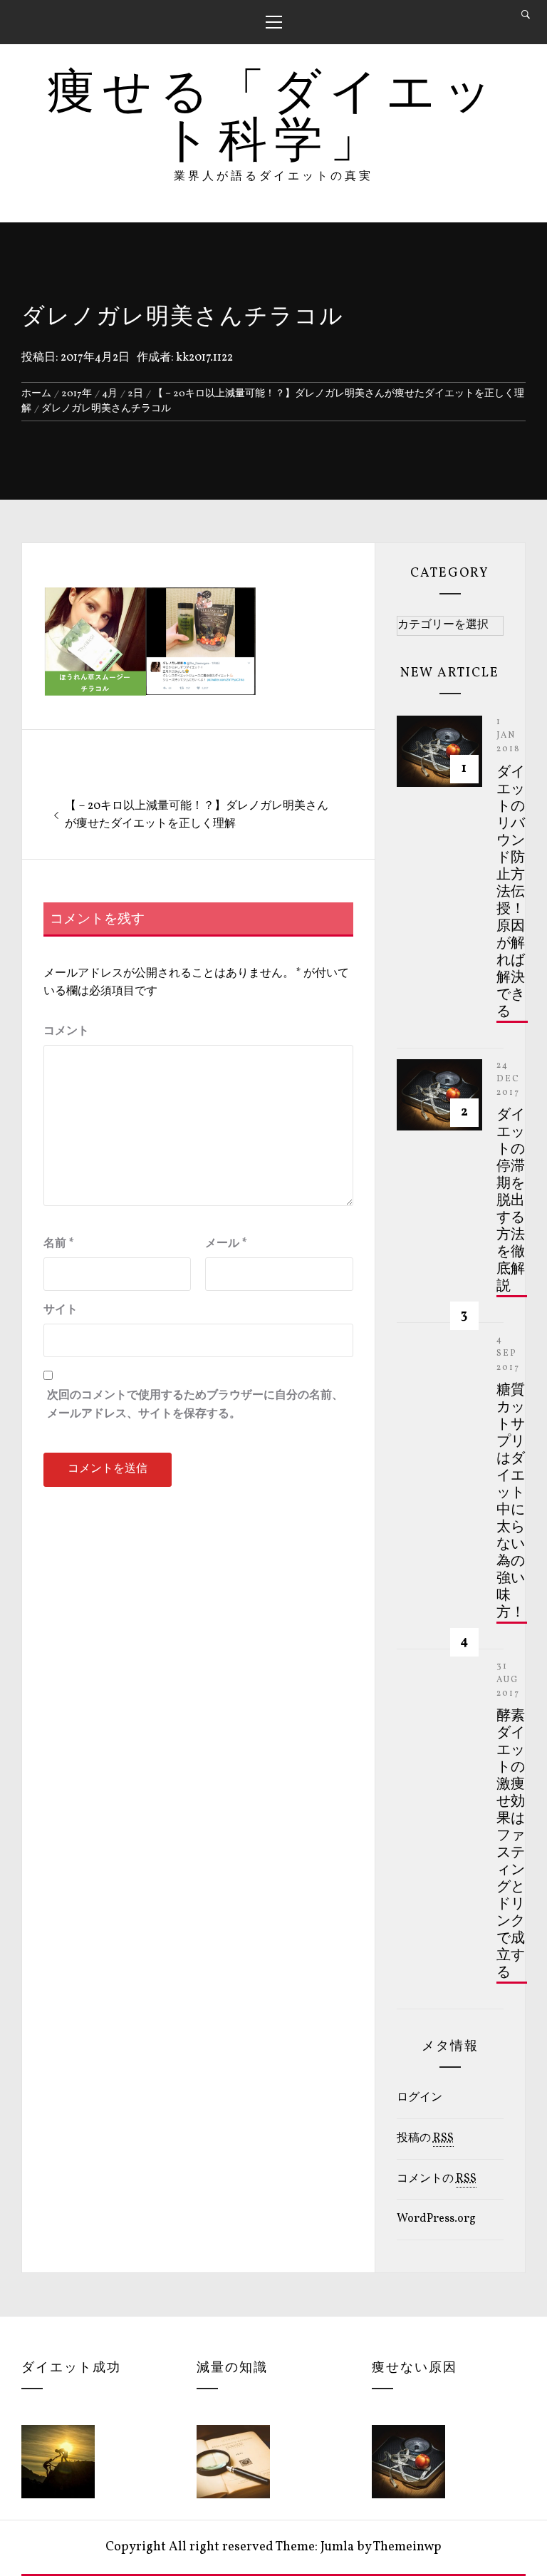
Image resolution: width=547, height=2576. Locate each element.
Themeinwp (407, 2547)
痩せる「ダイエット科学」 (273, 119)
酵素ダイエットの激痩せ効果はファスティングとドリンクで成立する (511, 1845)
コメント (66, 1031)
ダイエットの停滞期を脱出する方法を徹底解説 (511, 1201)
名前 (59, 1244)
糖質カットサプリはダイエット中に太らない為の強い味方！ (511, 1502)
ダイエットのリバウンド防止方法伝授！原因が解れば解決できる (511, 892)
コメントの (437, 2179)
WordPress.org (436, 2219)
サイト (61, 1310)
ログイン (420, 2098)
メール (226, 1244)
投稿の (425, 2138)
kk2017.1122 (204, 358)
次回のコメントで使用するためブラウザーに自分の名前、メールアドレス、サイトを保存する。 (195, 1405)
